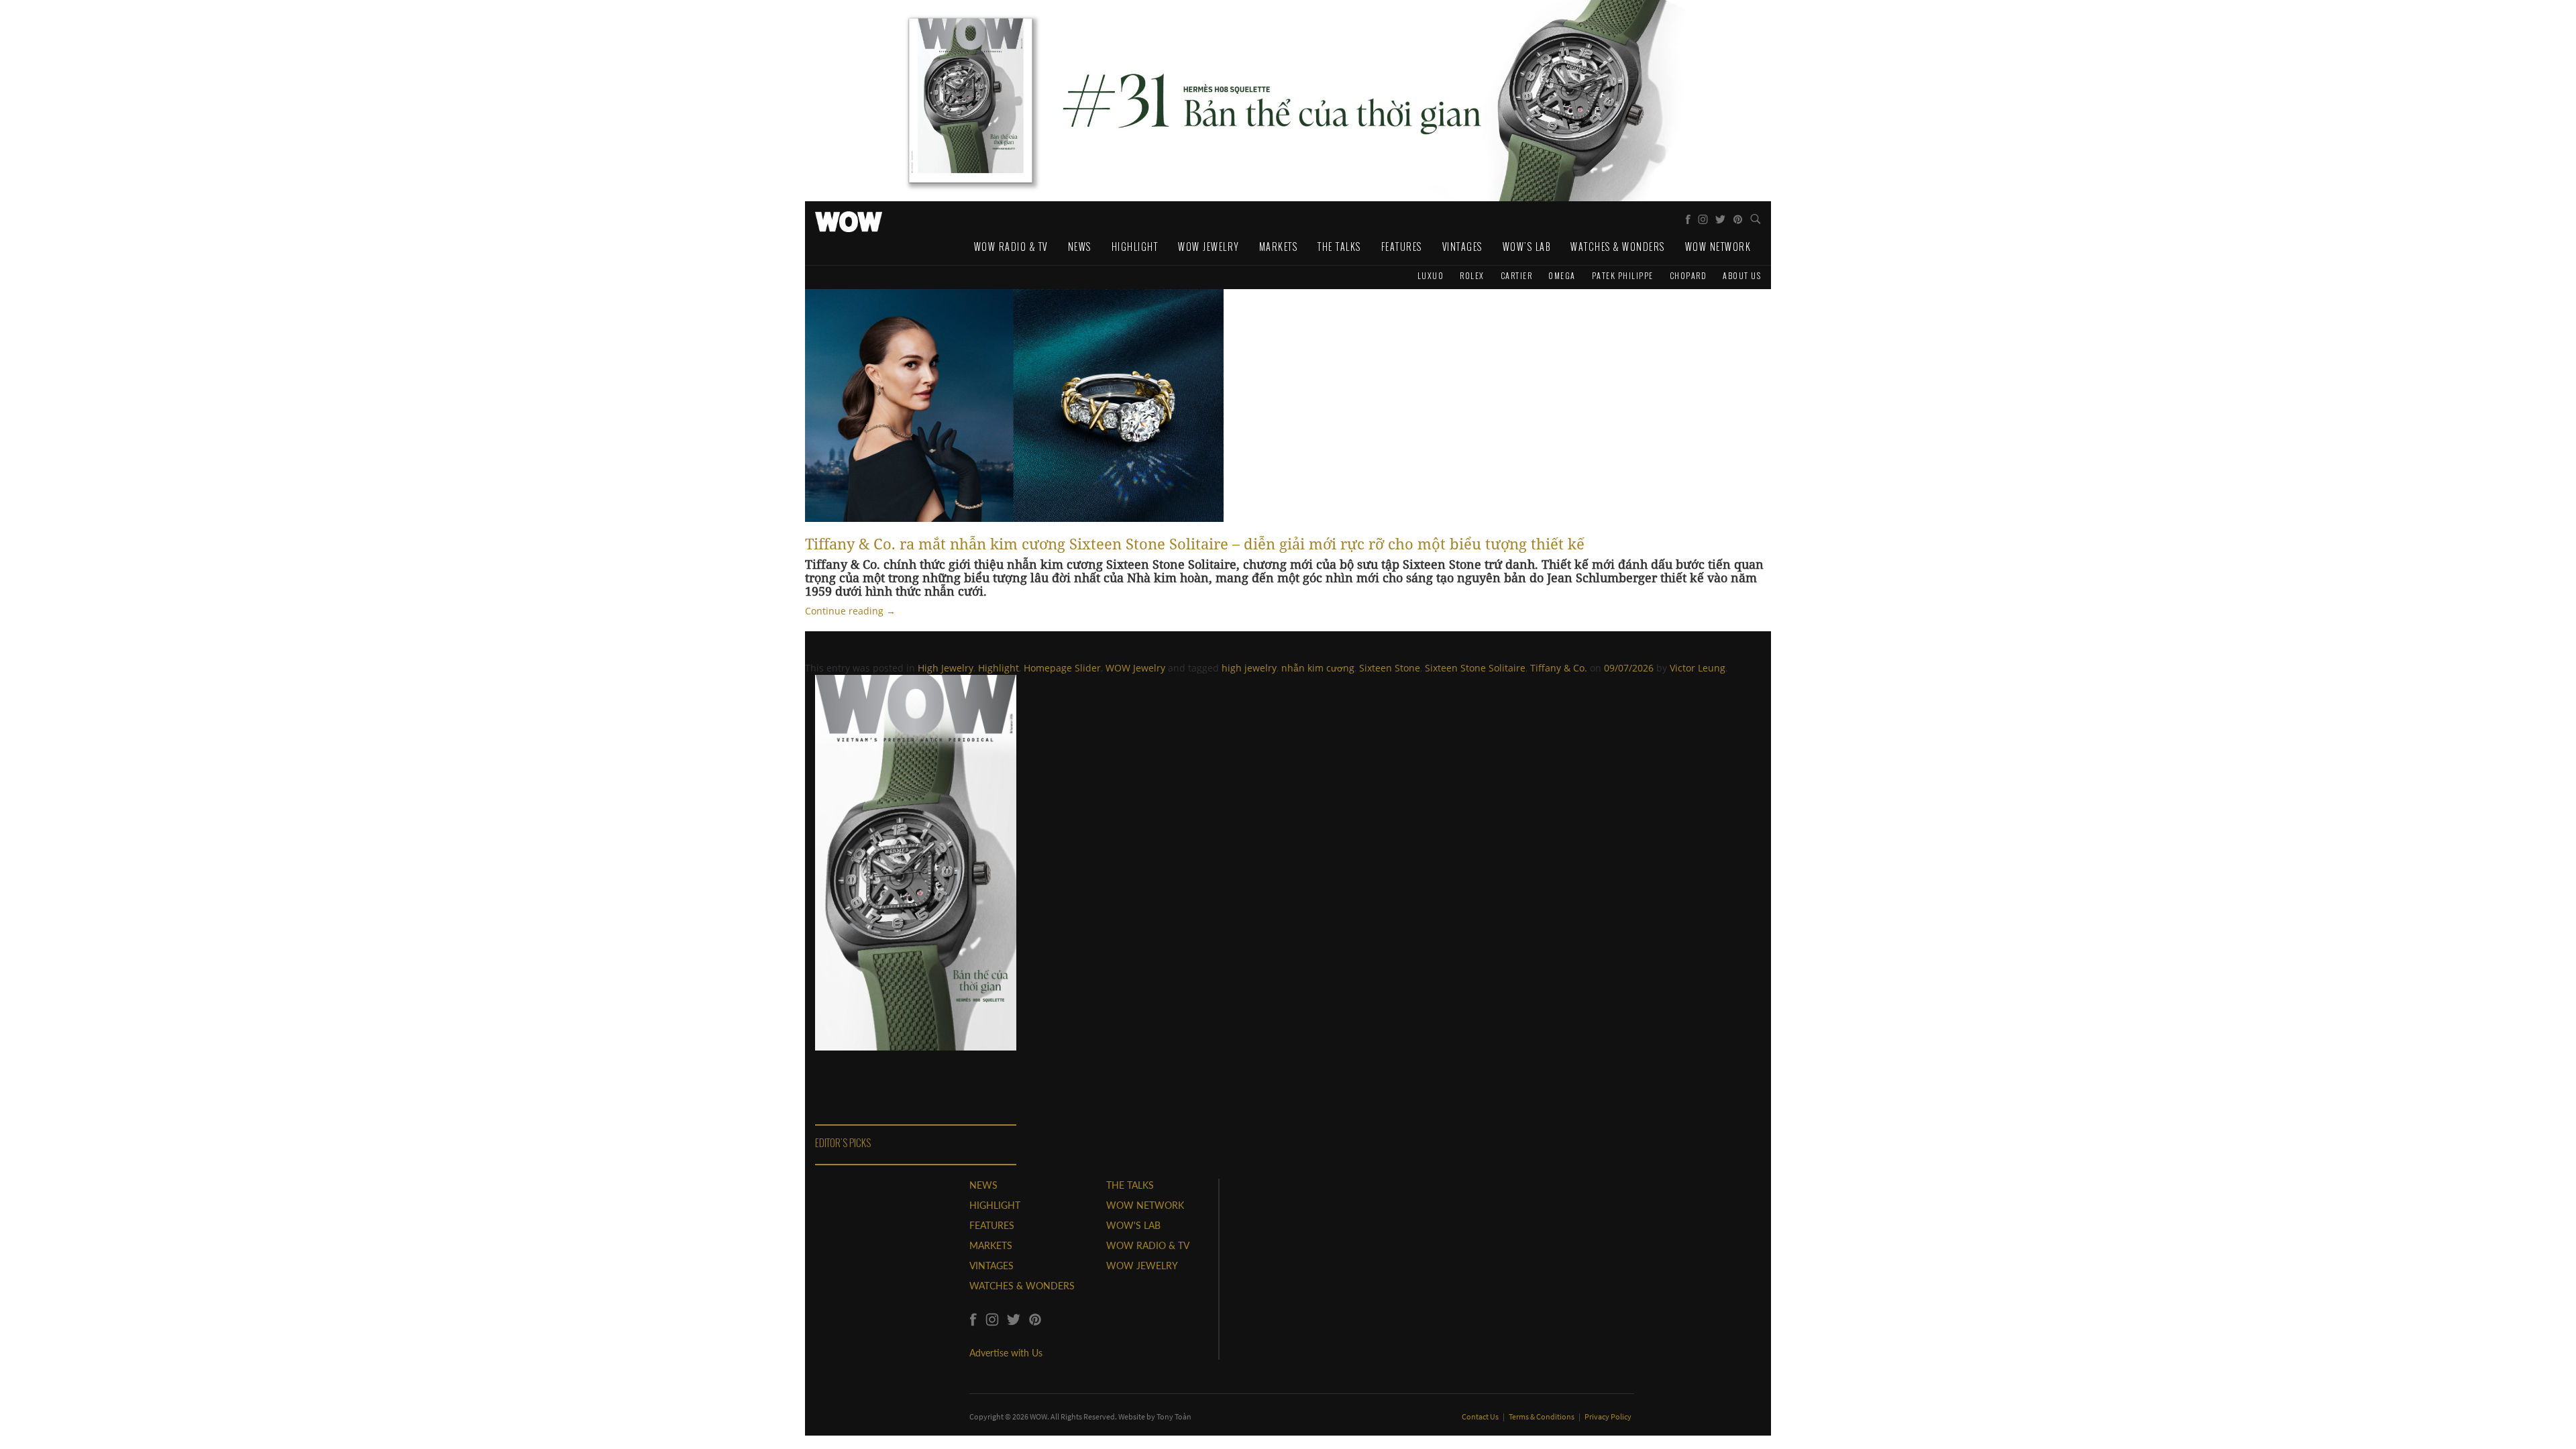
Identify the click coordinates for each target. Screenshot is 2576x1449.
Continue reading (850, 611)
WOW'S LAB (1133, 1225)
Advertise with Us (1006, 1353)
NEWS (983, 1185)
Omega (1562, 275)
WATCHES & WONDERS (1022, 1286)
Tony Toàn (1174, 1416)
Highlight (1135, 247)
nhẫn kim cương (1318, 668)
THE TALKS (1130, 1185)
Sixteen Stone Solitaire (1475, 668)
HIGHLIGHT (995, 1205)
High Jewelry (946, 668)
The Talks (1339, 247)
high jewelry (1249, 668)
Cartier (1517, 275)
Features (1402, 247)
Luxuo (1431, 275)
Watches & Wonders (1618, 247)
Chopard (1688, 275)
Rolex (1472, 275)
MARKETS (991, 1245)
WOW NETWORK (1145, 1205)
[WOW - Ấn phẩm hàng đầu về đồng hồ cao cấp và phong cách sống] (849, 218)
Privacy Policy (1608, 1416)
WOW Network (1718, 247)
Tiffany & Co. (1559, 668)
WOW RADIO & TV (1148, 1245)
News (1080, 247)
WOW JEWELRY (1142, 1266)
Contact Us (1481, 1416)
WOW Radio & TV (1011, 247)
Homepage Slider (1062, 668)
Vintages (1462, 247)
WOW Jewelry (1209, 247)
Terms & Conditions (1542, 1416)
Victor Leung (1698, 668)
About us (1742, 275)
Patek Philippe (1623, 275)
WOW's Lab (1527, 247)
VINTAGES (991, 1266)
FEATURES (992, 1225)
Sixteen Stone (1390, 668)
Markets (1279, 247)
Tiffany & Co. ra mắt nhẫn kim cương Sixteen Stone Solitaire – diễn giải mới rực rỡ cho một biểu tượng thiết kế (1195, 543)
